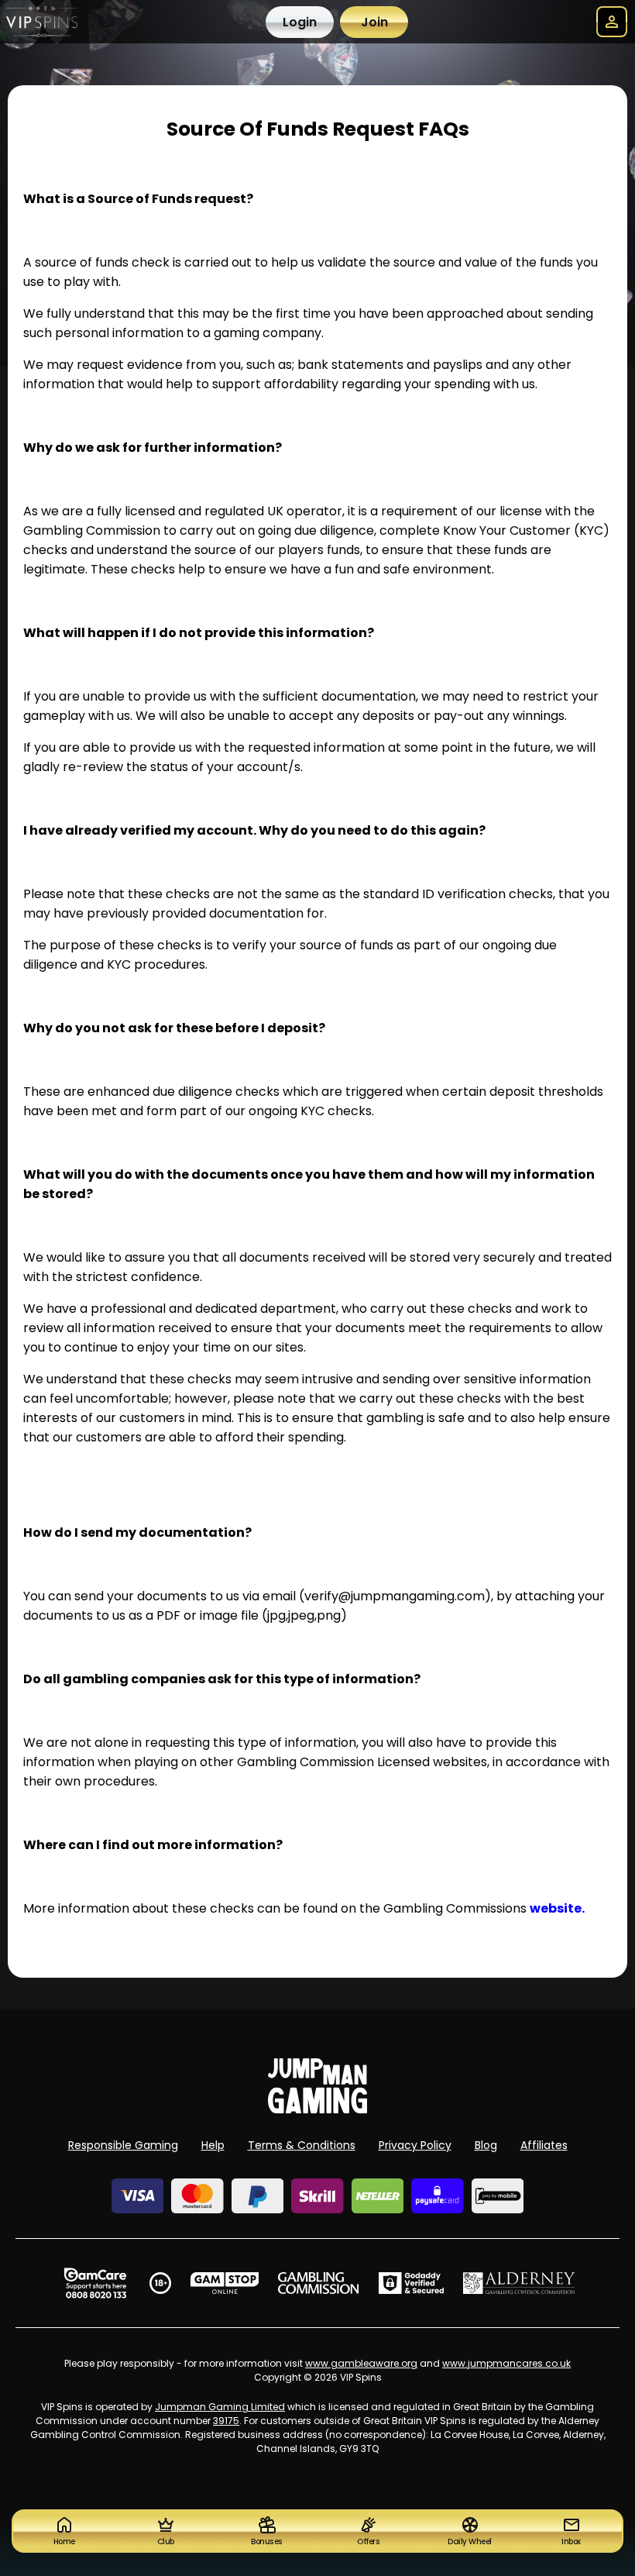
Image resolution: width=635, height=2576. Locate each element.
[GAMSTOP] (225, 2283)
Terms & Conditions (302, 2145)
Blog (486, 2145)
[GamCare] (95, 2283)
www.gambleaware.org (361, 2363)
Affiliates (544, 2145)
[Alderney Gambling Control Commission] (519, 2283)
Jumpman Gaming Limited (220, 2407)
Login (300, 22)
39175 (226, 2421)
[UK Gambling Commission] (318, 2283)
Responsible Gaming (123, 2145)
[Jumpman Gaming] (317, 2109)
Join (374, 22)
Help (213, 2145)
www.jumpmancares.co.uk (506, 2363)
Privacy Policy (415, 2145)
